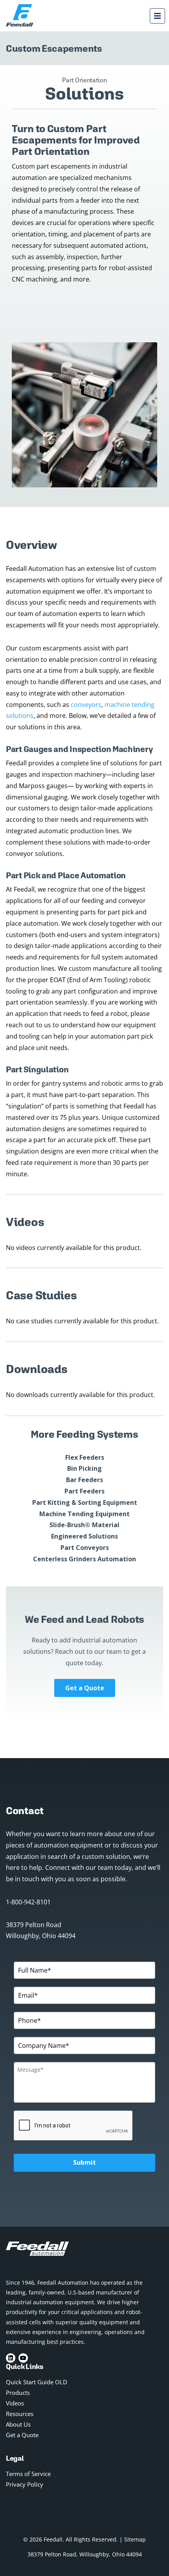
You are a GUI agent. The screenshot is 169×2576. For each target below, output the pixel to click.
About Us (18, 2424)
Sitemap (135, 2539)
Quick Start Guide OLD (37, 2382)
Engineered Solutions (84, 1536)
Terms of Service (28, 2474)
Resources (20, 2414)
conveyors (86, 705)
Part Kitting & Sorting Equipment (85, 1502)
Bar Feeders (84, 1480)
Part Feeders (84, 1491)
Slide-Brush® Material (84, 1525)
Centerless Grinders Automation (84, 1559)
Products (18, 2393)
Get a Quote (85, 1688)
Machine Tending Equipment (84, 1514)
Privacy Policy (25, 2484)
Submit (84, 2162)
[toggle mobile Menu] (157, 16)
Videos (15, 2403)
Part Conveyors (85, 1548)
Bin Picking (84, 1468)
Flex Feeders (85, 1457)
